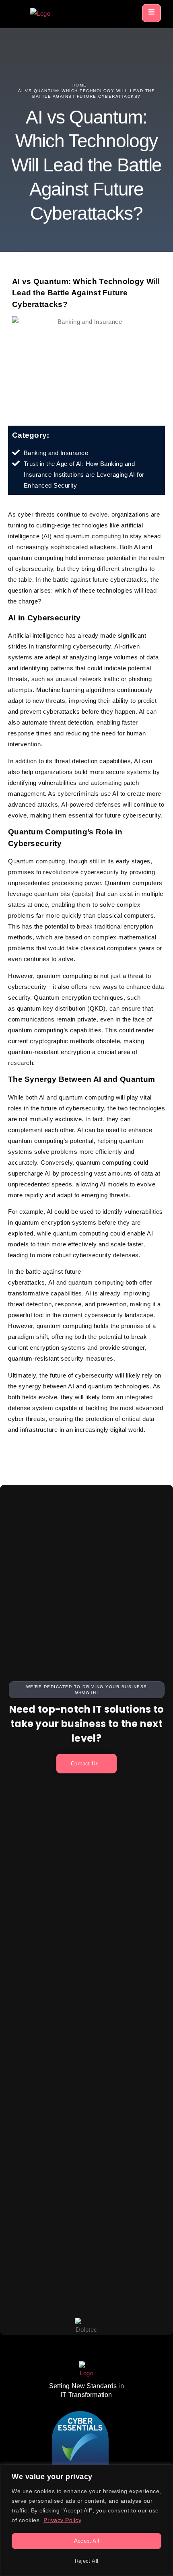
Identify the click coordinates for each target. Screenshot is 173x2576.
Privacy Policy (62, 2520)
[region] (86, 2520)
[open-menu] (151, 13)
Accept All (87, 2541)
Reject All (87, 2561)
